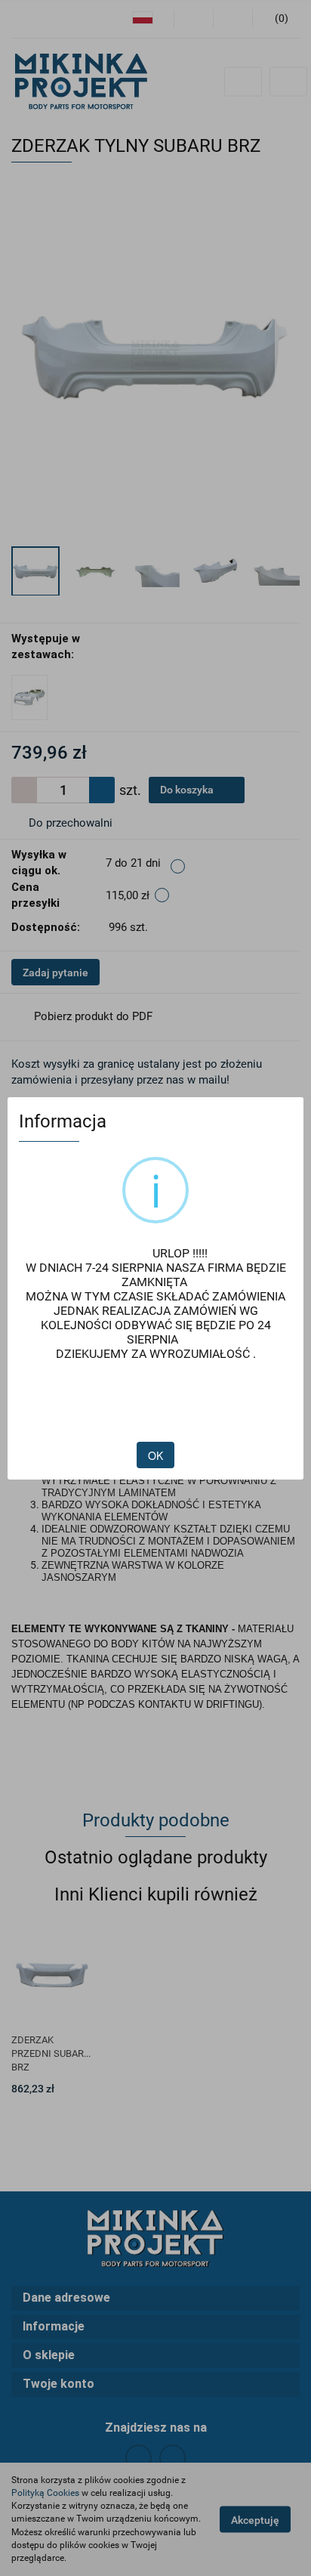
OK (155, 1455)
